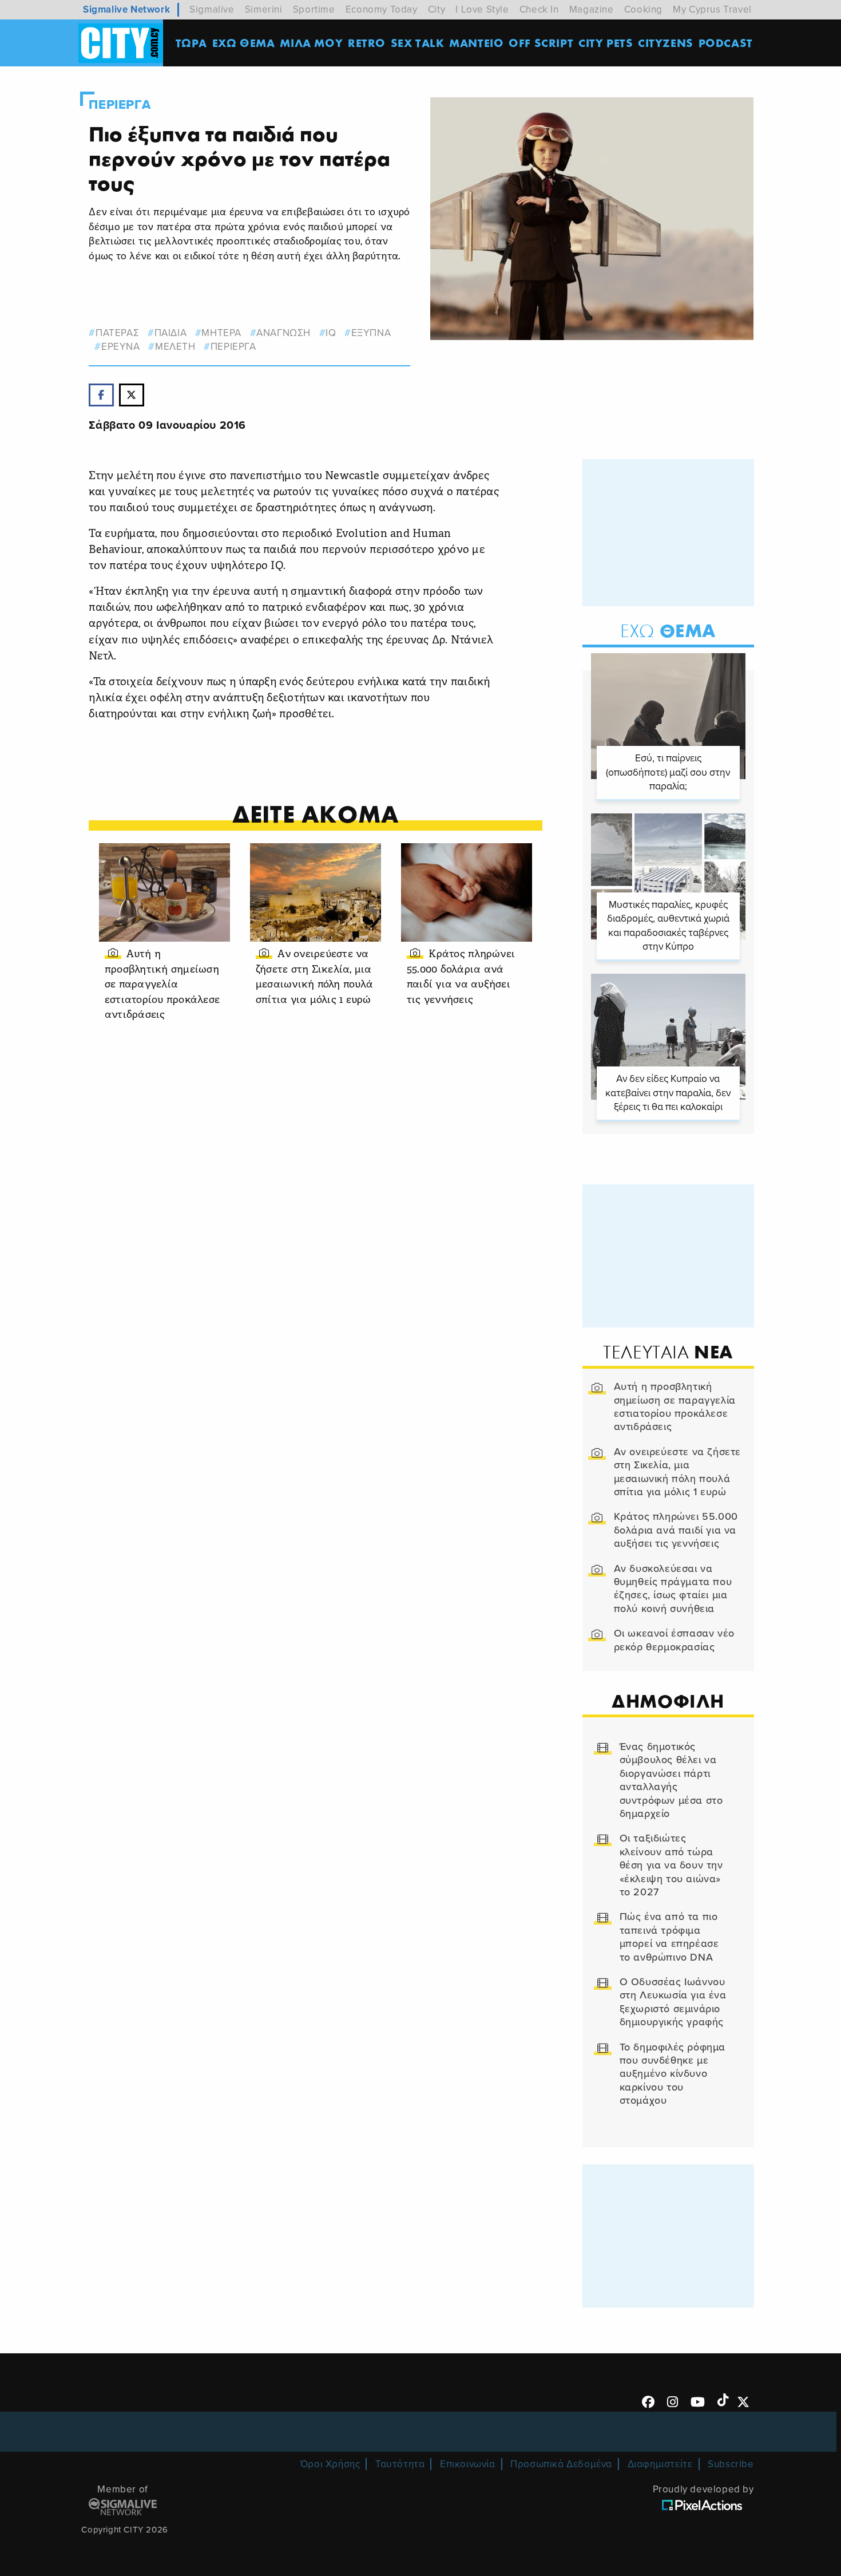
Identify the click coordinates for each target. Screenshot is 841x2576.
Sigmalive (212, 9)
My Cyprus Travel (712, 9)
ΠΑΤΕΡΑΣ (117, 333)
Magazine (592, 9)
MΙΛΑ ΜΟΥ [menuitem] (311, 43)
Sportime (314, 9)
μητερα (221, 333)
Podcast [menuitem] (726, 43)
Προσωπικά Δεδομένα (561, 2464)
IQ (331, 333)
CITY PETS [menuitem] (606, 43)
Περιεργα (120, 105)
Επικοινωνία (468, 2464)
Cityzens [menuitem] (666, 43)
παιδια (170, 333)
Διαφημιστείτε (660, 2464)
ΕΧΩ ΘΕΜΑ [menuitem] (244, 43)
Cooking (643, 9)
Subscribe (731, 2464)
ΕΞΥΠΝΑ (371, 333)
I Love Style (482, 9)
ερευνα (120, 347)
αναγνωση (283, 333)
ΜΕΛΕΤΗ (175, 347)
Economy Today (382, 9)
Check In (539, 9)
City (437, 9)
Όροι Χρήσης (330, 2464)
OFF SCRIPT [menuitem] (541, 43)
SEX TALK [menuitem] (418, 43)
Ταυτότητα (400, 2464)
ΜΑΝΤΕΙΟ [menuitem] (476, 43)
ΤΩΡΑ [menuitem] (191, 43)
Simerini (264, 9)
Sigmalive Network (126, 9)
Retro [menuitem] (367, 43)
